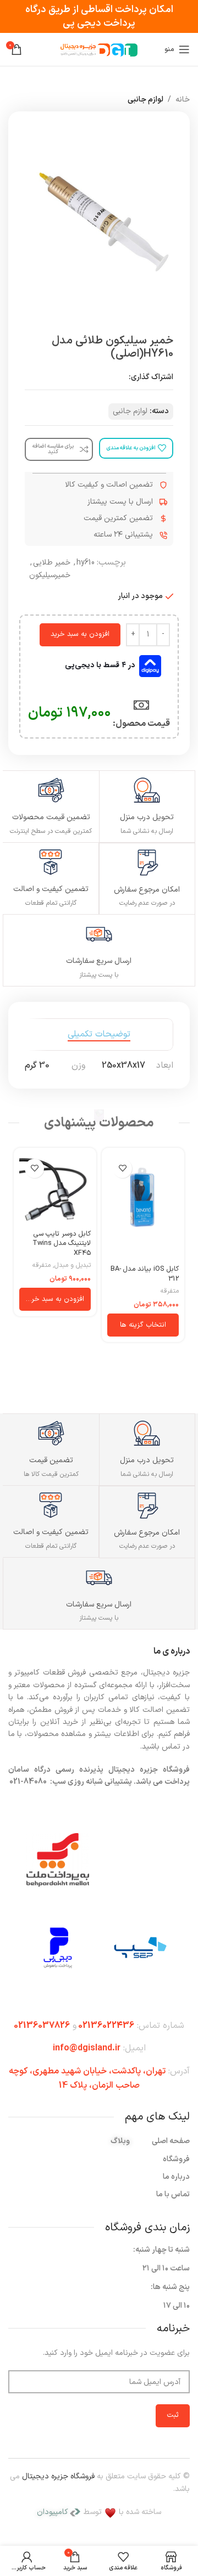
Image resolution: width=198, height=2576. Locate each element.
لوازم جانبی (145, 100)
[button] (55, 1299)
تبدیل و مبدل (73, 1266)
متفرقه (170, 1291)
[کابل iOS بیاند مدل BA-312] (143, 1207)
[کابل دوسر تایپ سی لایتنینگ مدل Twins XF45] (55, 1189)
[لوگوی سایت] (99, 49)
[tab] (99, 1035)
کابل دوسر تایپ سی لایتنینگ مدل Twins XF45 (62, 1243)
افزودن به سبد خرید (80, 634)
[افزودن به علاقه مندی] (122, 1168)
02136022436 (106, 2026)
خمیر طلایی (52, 563)
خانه (183, 100)
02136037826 (42, 2026)
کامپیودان (53, 2512)
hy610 (86, 563)
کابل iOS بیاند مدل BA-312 (145, 1274)
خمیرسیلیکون (50, 575)
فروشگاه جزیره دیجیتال (58, 2476)
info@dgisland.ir (87, 2048)
